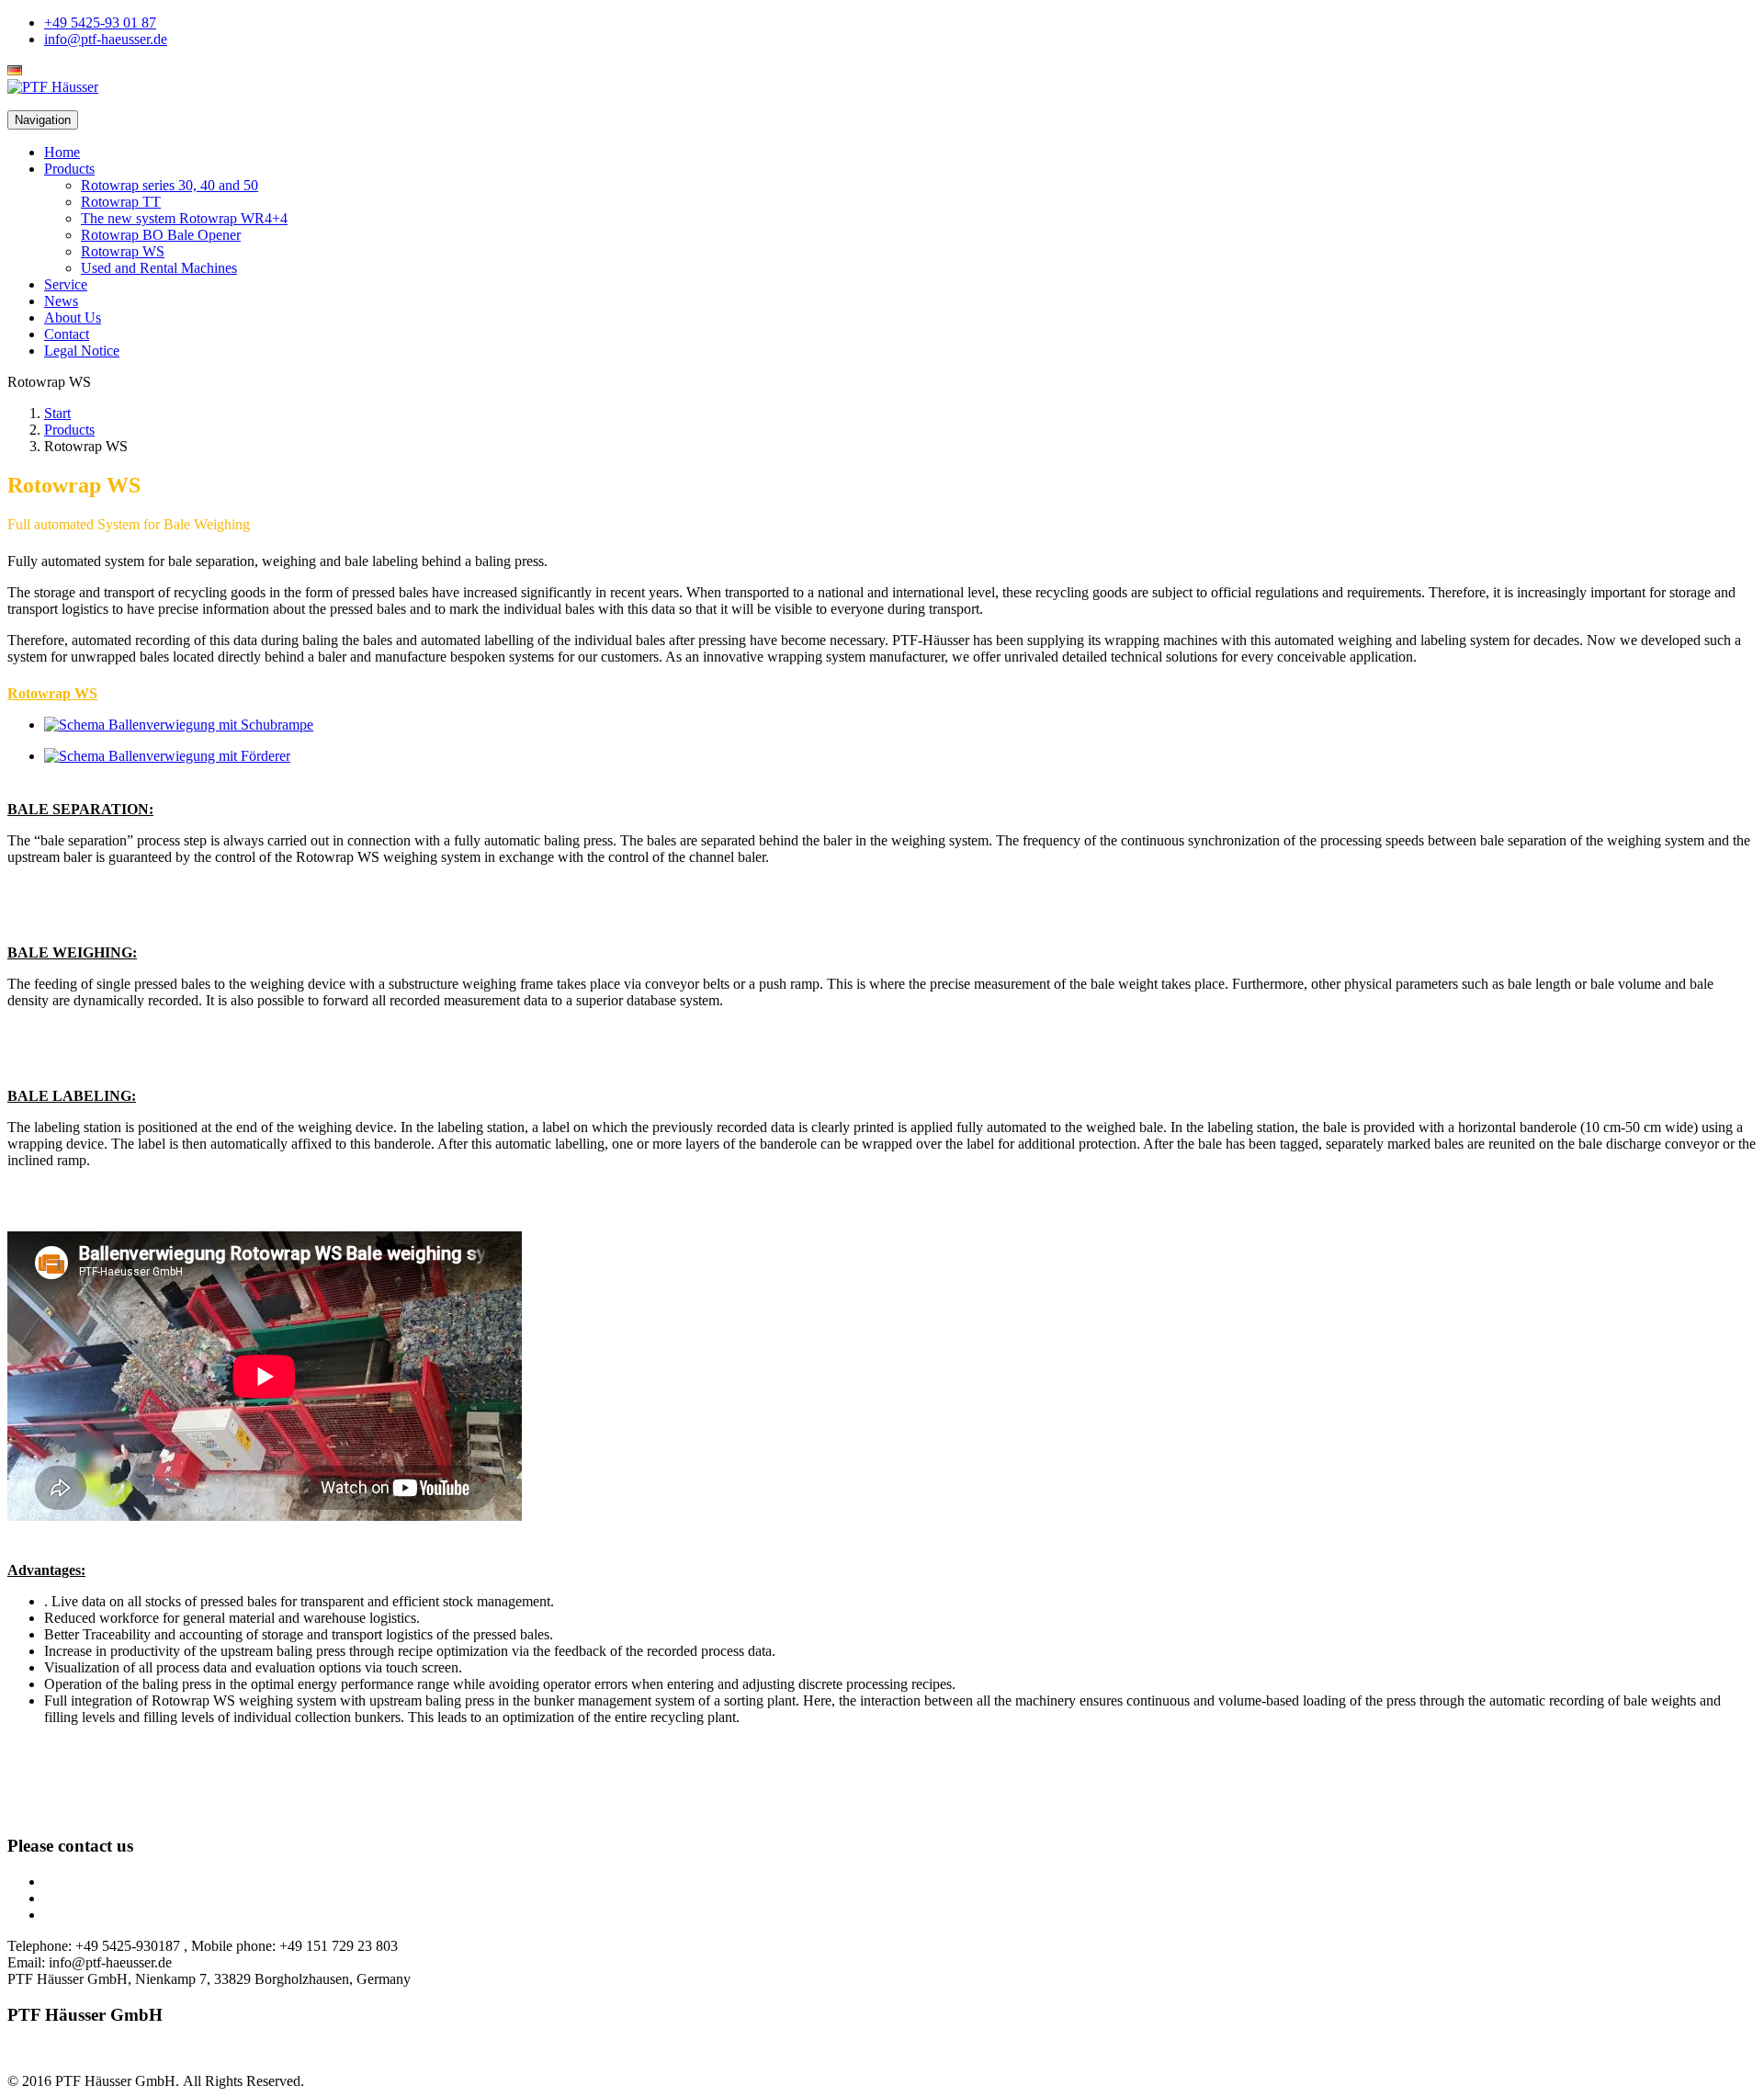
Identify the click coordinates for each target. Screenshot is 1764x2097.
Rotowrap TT (121, 202)
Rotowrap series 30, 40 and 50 (170, 185)
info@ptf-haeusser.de (106, 39)
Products (69, 169)
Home (62, 152)
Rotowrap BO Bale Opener (161, 235)
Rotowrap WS (123, 251)
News (61, 301)
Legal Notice (82, 351)
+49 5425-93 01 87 (100, 23)
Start (57, 413)
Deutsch (51, 70)
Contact (67, 334)
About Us (73, 317)
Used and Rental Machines (159, 268)
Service (66, 284)
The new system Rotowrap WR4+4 (184, 218)
